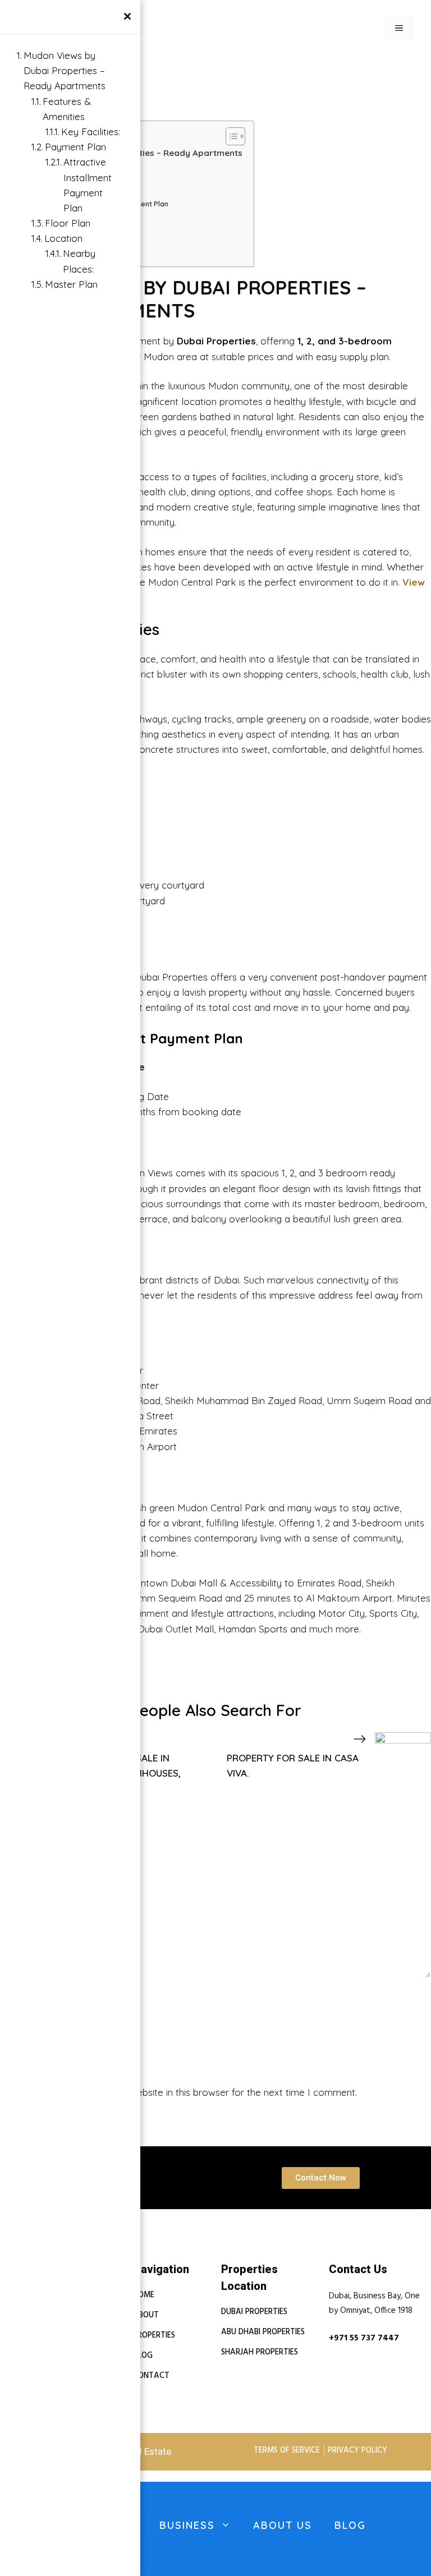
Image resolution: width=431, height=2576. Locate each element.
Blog (350, 2525)
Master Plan (71, 284)
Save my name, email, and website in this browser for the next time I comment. (185, 2092)
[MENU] (399, 28)
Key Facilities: (91, 132)
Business (187, 2525)
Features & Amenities (67, 109)
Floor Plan (68, 223)
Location (63, 238)
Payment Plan (75, 147)
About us (283, 2525)
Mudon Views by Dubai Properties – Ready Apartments (65, 70)
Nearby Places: (79, 261)
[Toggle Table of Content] (230, 136)
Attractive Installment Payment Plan (88, 185)
